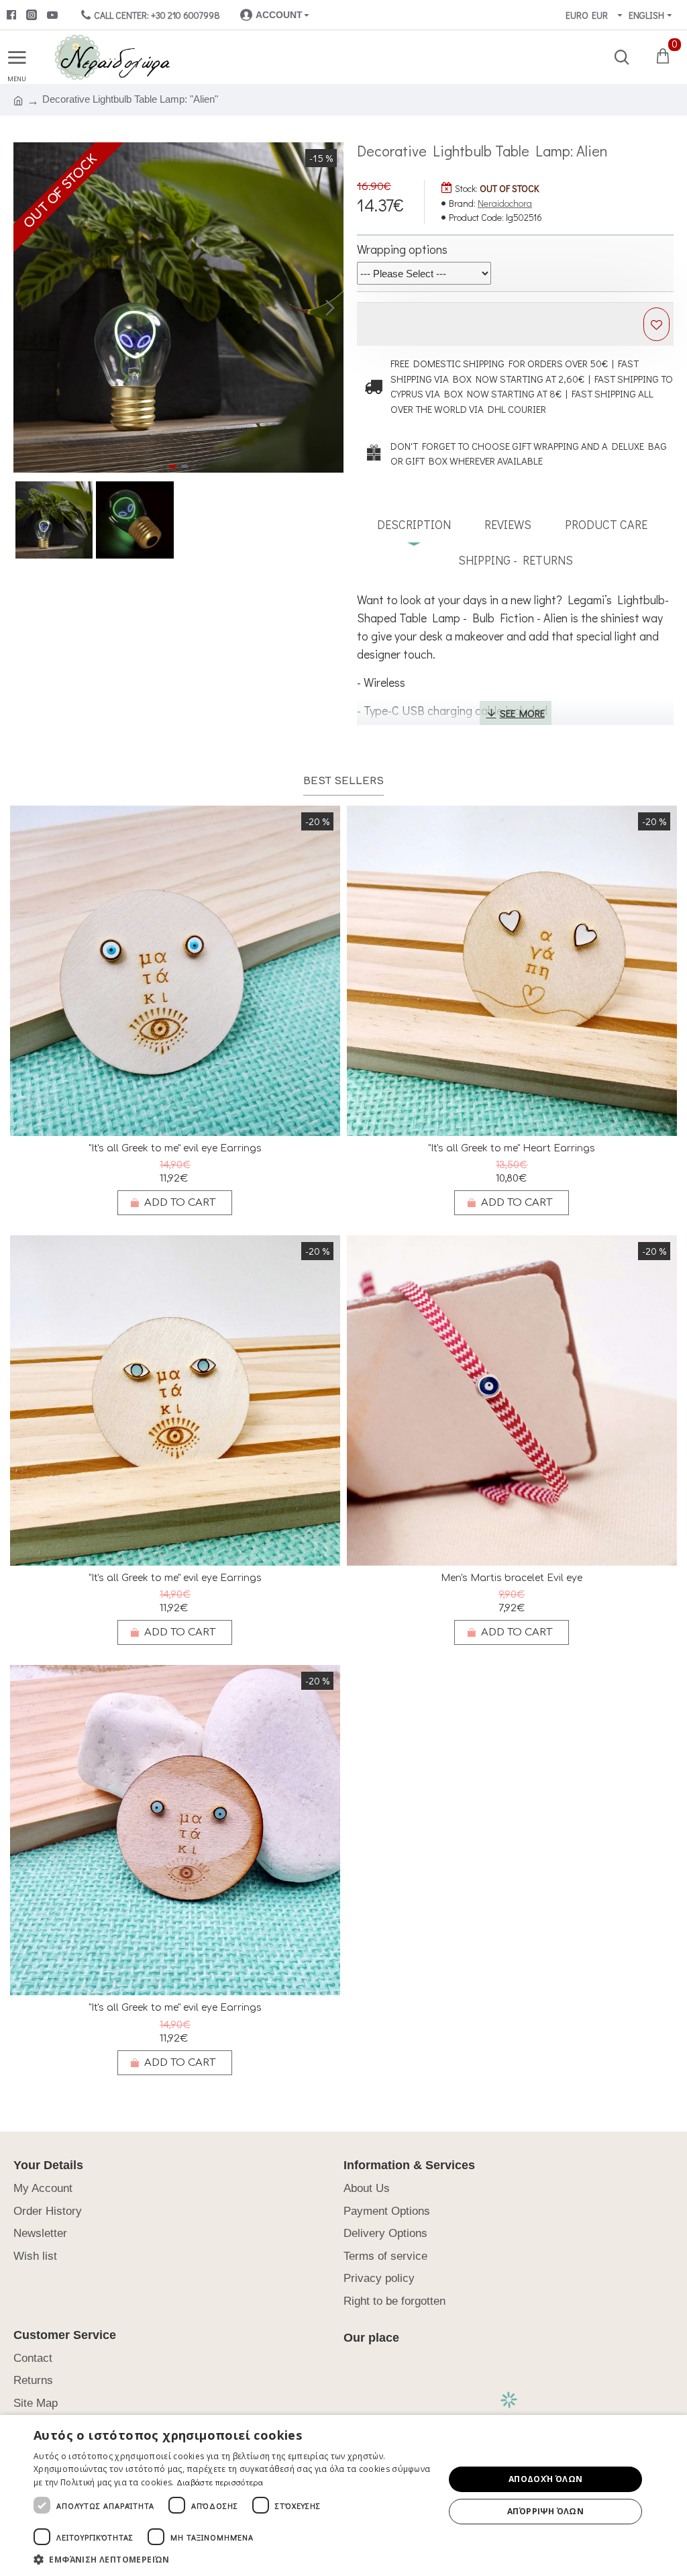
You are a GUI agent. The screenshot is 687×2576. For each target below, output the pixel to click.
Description (414, 524)
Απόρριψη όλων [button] (545, 2511)
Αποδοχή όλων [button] (546, 2479)
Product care (606, 524)
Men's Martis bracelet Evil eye (512, 1578)
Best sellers (343, 781)
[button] (27, 307)
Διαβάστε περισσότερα (220, 2482)
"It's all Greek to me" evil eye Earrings (175, 1148)
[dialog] (343, 2495)
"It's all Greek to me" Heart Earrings (512, 1148)
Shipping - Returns (516, 560)
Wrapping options (402, 249)
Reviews (508, 524)
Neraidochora (505, 203)
